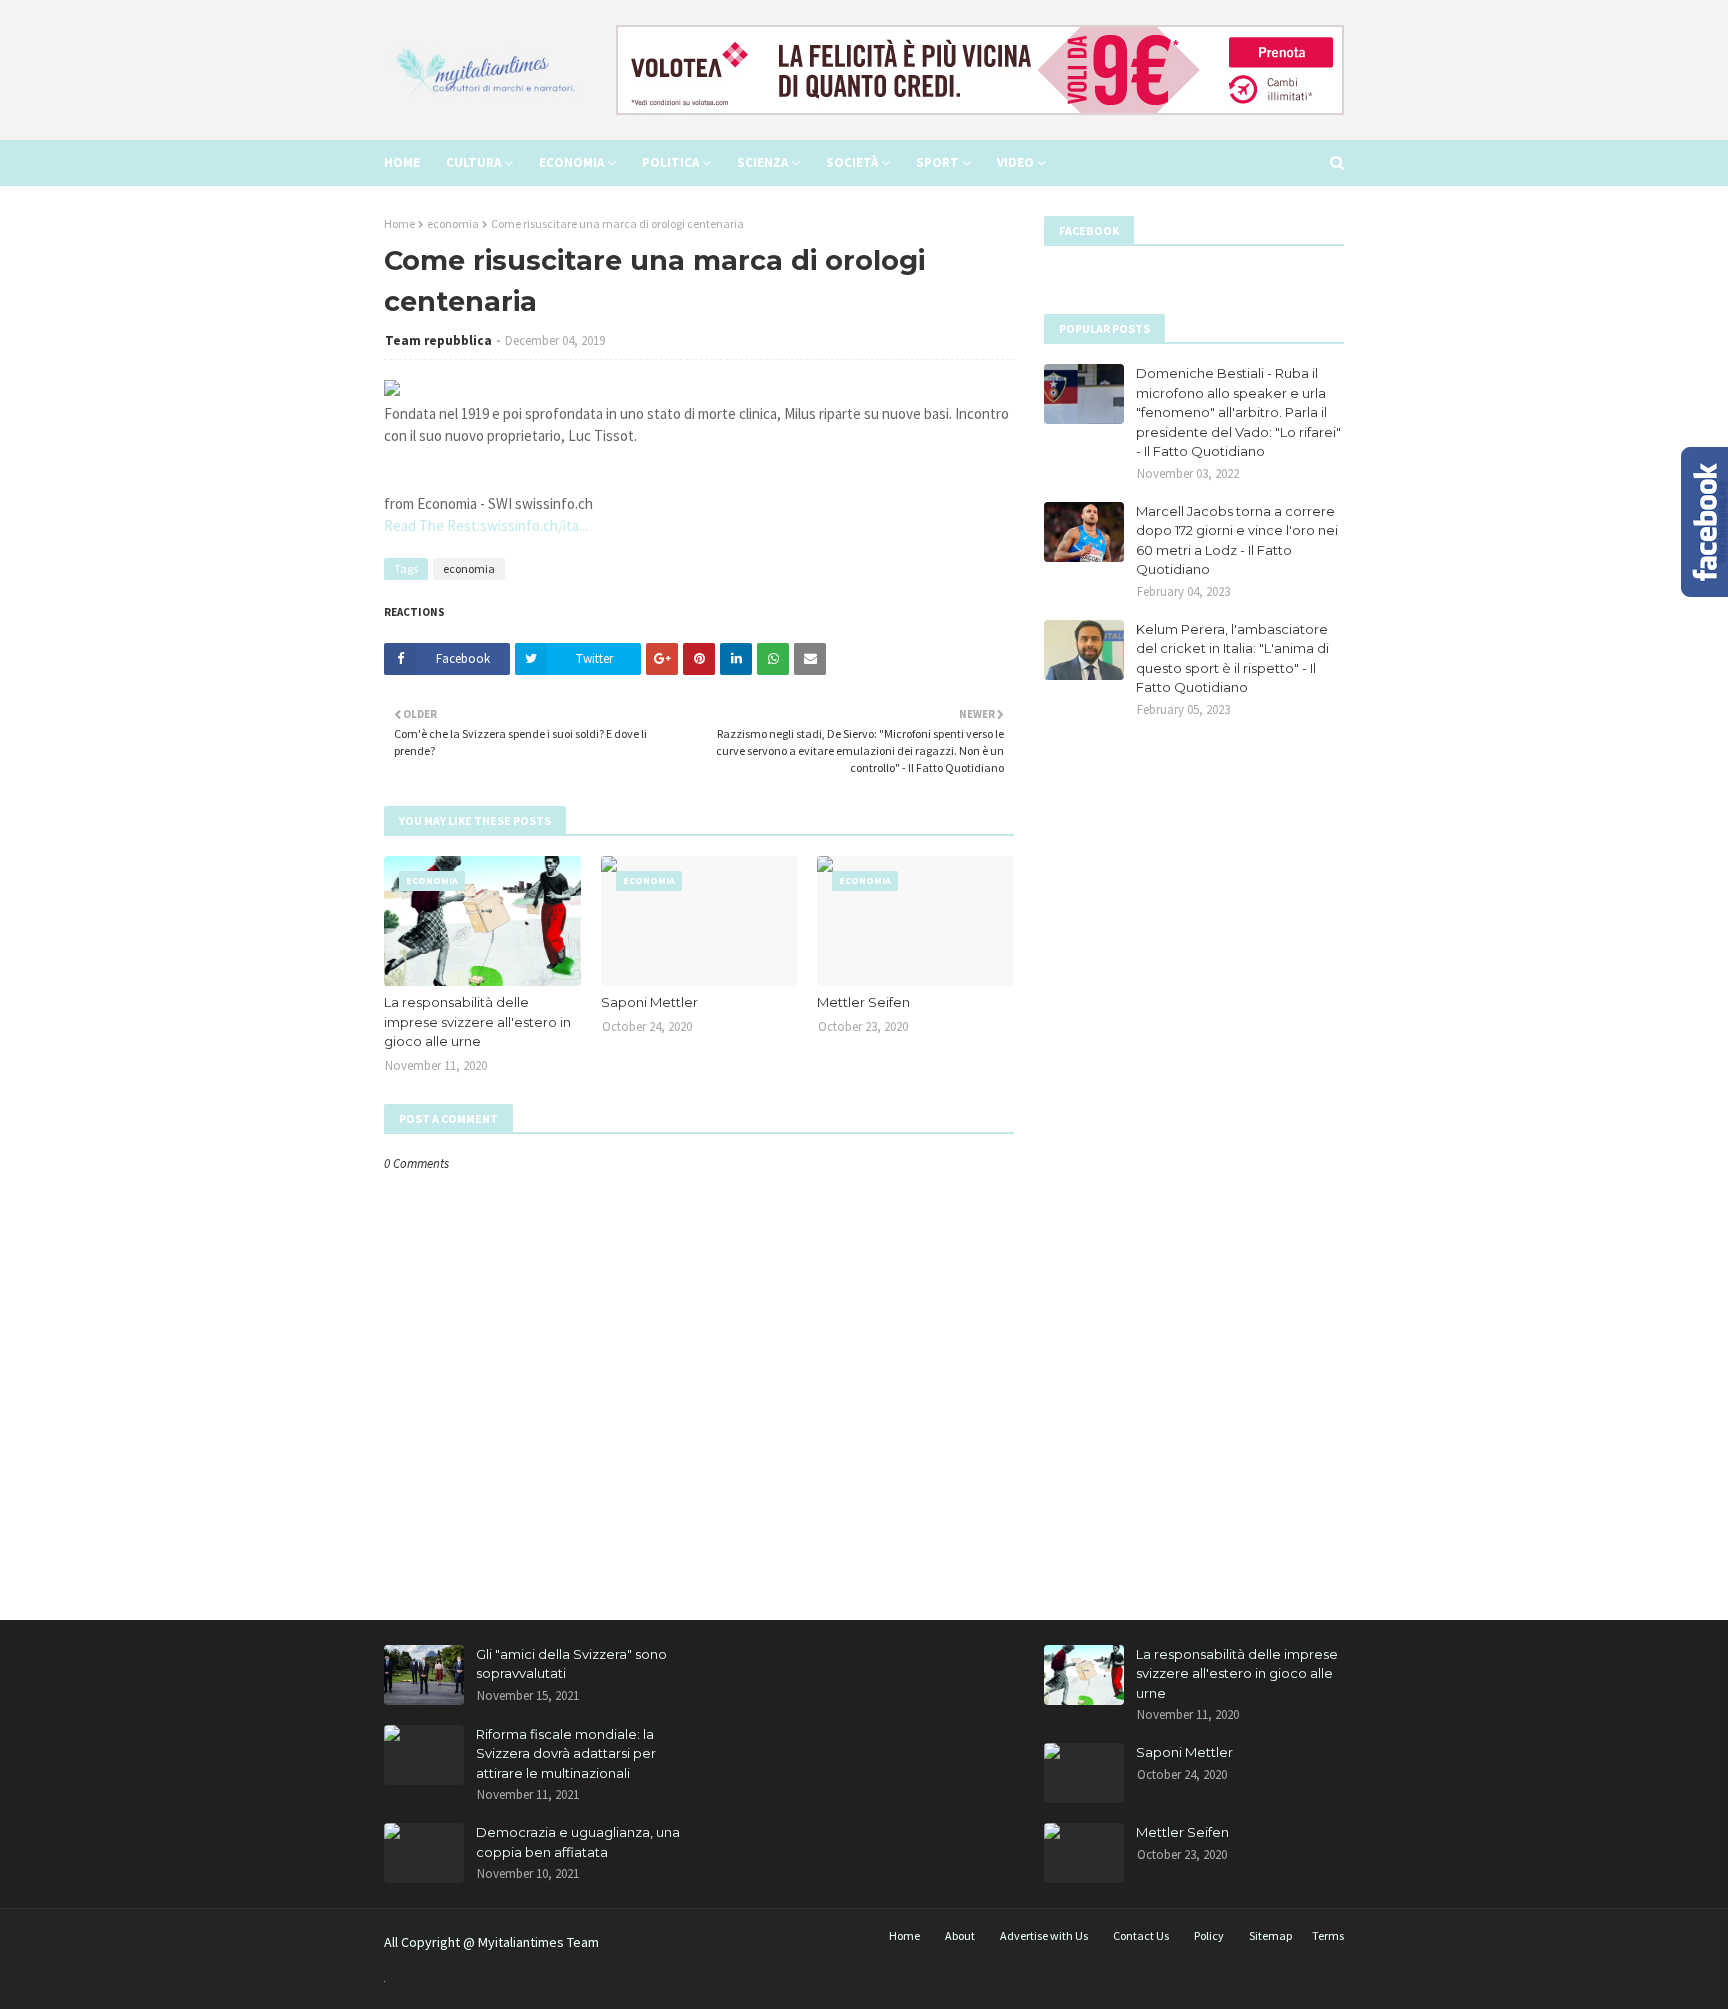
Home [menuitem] (402, 162)
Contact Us (1141, 1935)
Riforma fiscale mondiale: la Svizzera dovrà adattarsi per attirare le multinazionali (566, 1753)
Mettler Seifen (863, 1002)
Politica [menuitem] (670, 162)
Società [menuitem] (852, 162)
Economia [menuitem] (571, 162)
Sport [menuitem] (937, 162)
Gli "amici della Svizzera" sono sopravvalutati (571, 1664)
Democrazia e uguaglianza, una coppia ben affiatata (578, 1842)
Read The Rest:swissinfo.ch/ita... (486, 525)
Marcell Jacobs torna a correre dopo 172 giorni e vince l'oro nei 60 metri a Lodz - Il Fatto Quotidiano (1237, 540)
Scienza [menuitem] (762, 162)
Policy (1209, 1935)
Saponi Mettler (649, 1002)
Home (399, 223)
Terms (1328, 1935)
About (960, 1935)
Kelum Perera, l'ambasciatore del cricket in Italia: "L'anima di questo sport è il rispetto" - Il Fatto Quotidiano (1232, 658)
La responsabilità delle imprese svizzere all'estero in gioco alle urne (477, 1021)
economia (453, 223)
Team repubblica (438, 340)
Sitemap (1270, 1935)
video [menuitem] (1015, 162)
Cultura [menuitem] (473, 162)
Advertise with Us (1044, 1935)
